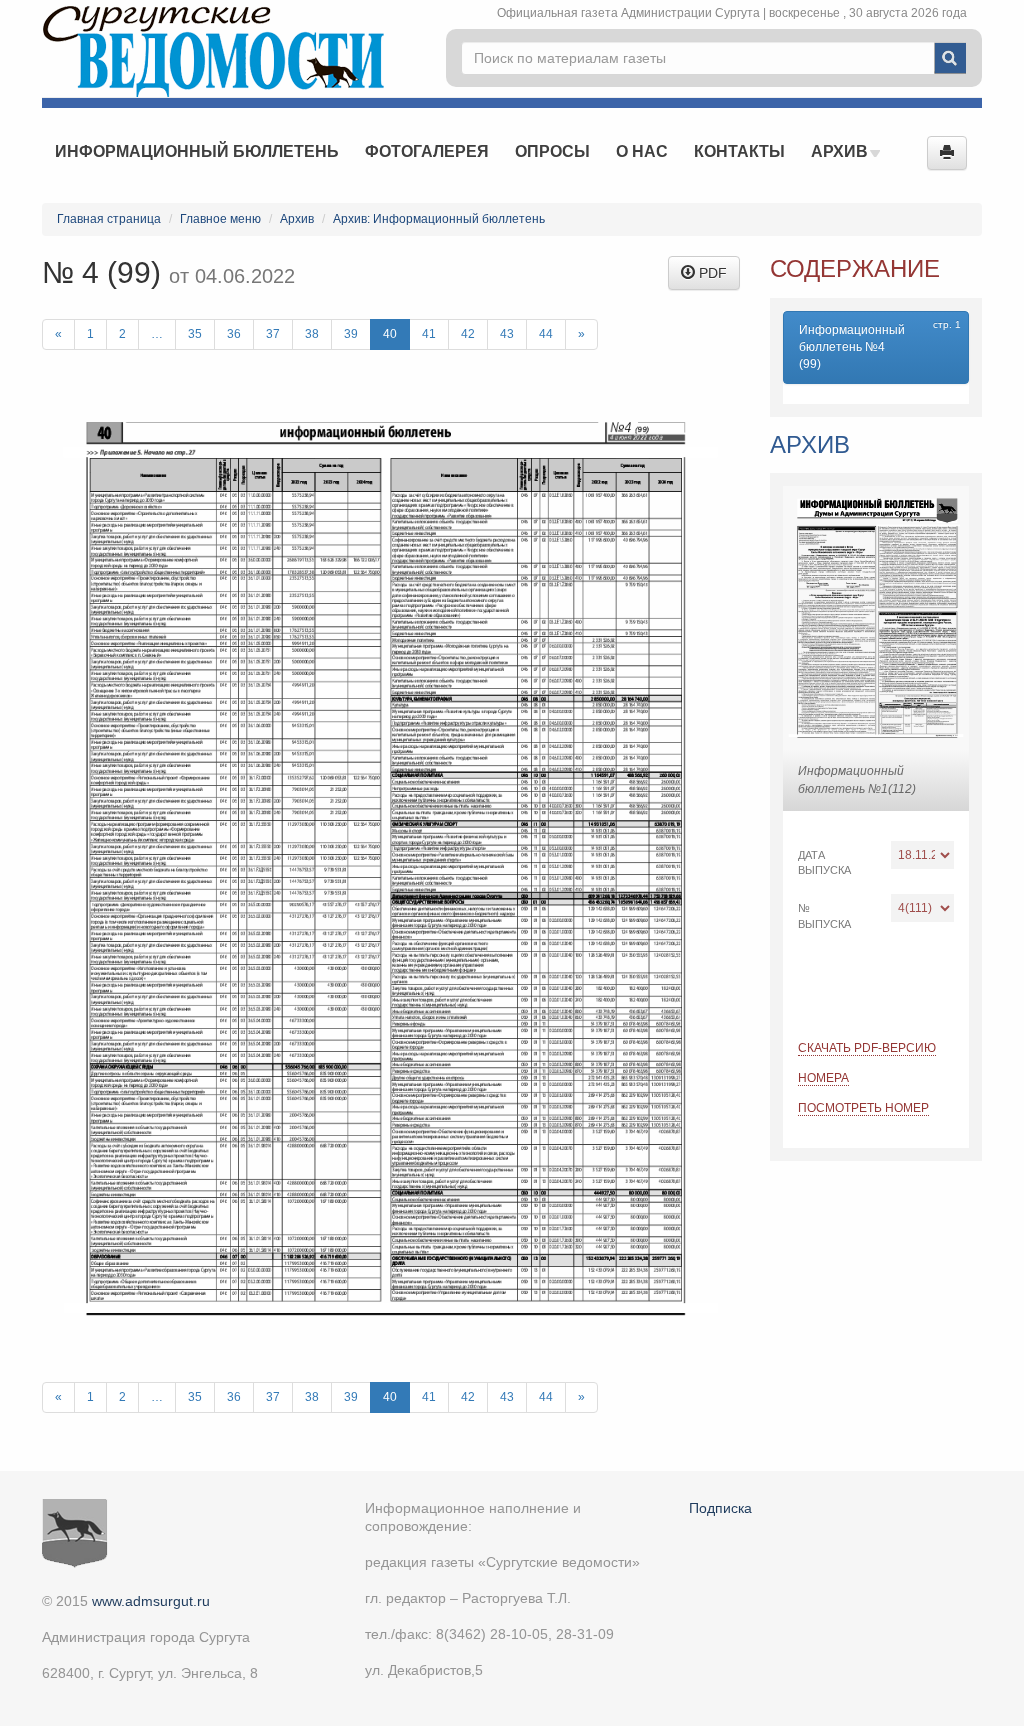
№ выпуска (824, 916)
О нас (642, 151)
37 (273, 334)
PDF (711, 273)
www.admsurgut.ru (151, 1601)
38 (312, 334)
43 (507, 334)
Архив (841, 151)
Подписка (720, 1508)
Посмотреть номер (863, 1108)
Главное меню (220, 219)
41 (429, 334)
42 (468, 334)
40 (390, 334)
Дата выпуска (824, 863)
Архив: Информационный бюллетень (439, 219)
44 (546, 334)
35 (195, 334)
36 (234, 334)
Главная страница (109, 219)
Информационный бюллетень (197, 151)
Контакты (739, 151)
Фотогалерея (427, 151)
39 (351, 334)
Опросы (552, 151)
